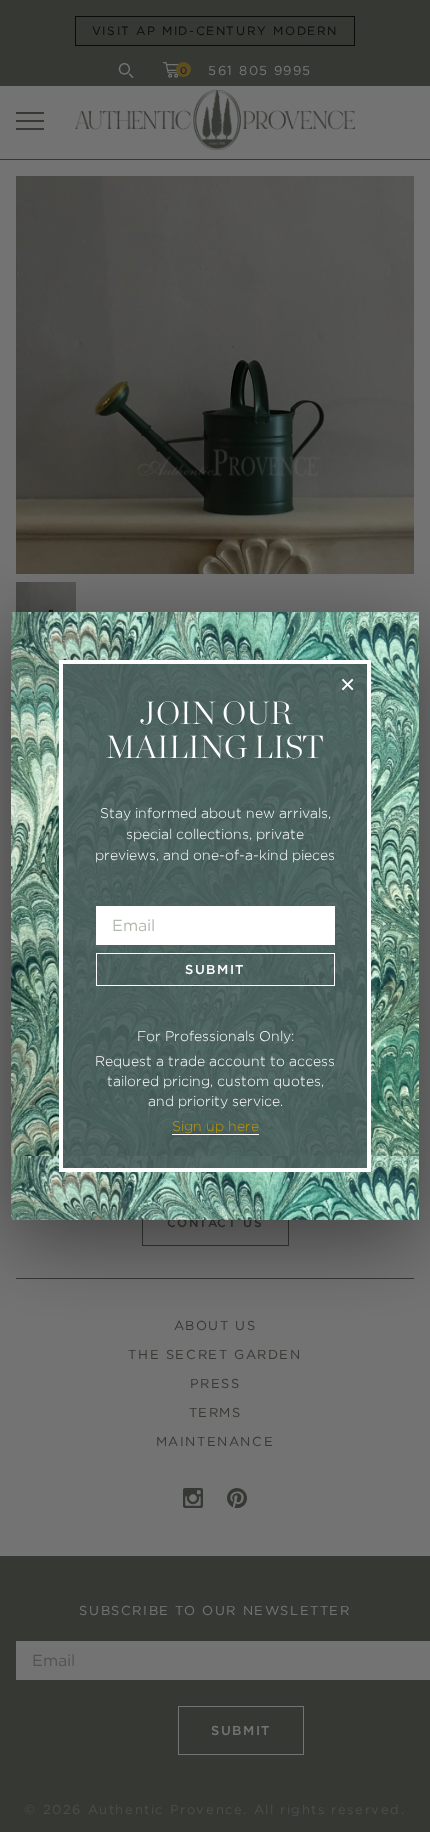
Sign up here (215, 1126)
